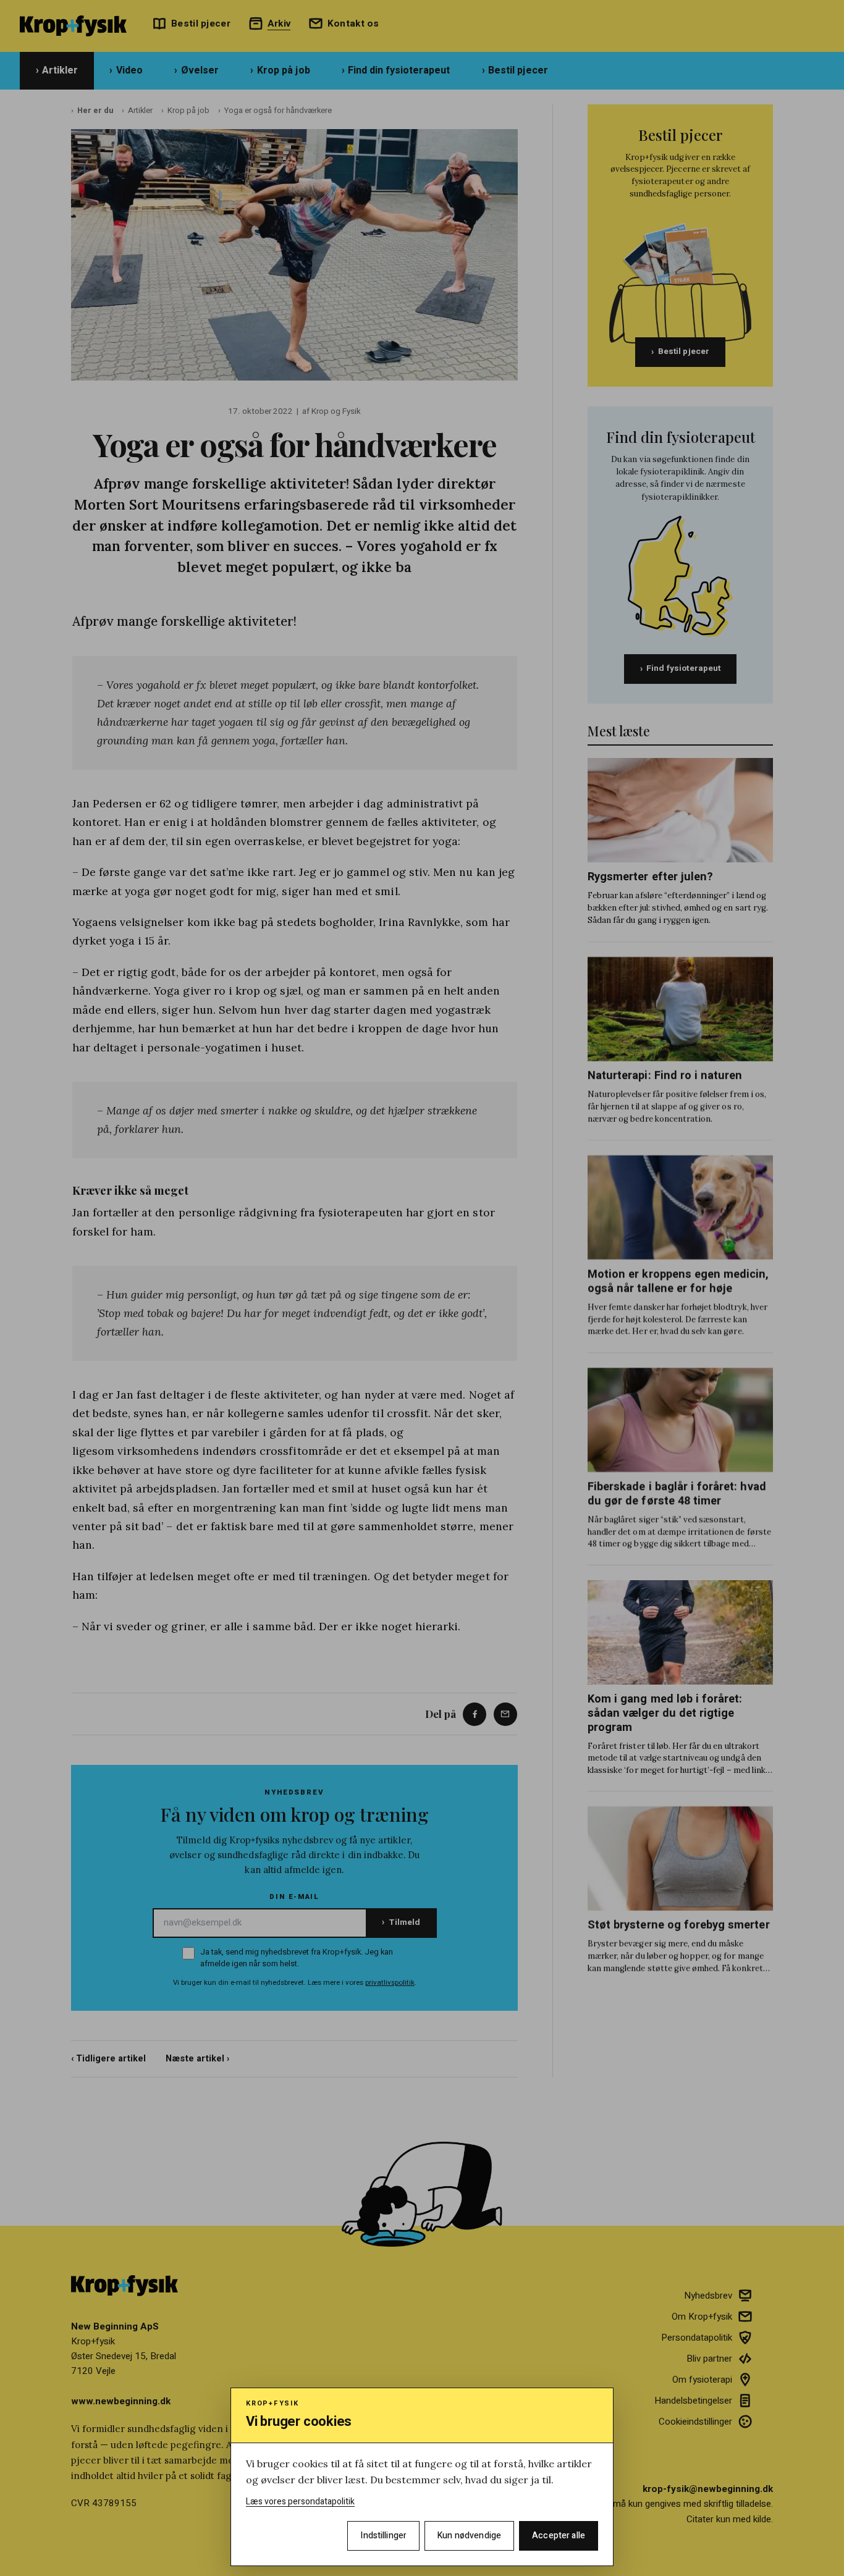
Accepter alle (559, 2536)
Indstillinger (383, 2536)
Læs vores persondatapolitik (300, 2502)
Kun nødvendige (469, 2536)
